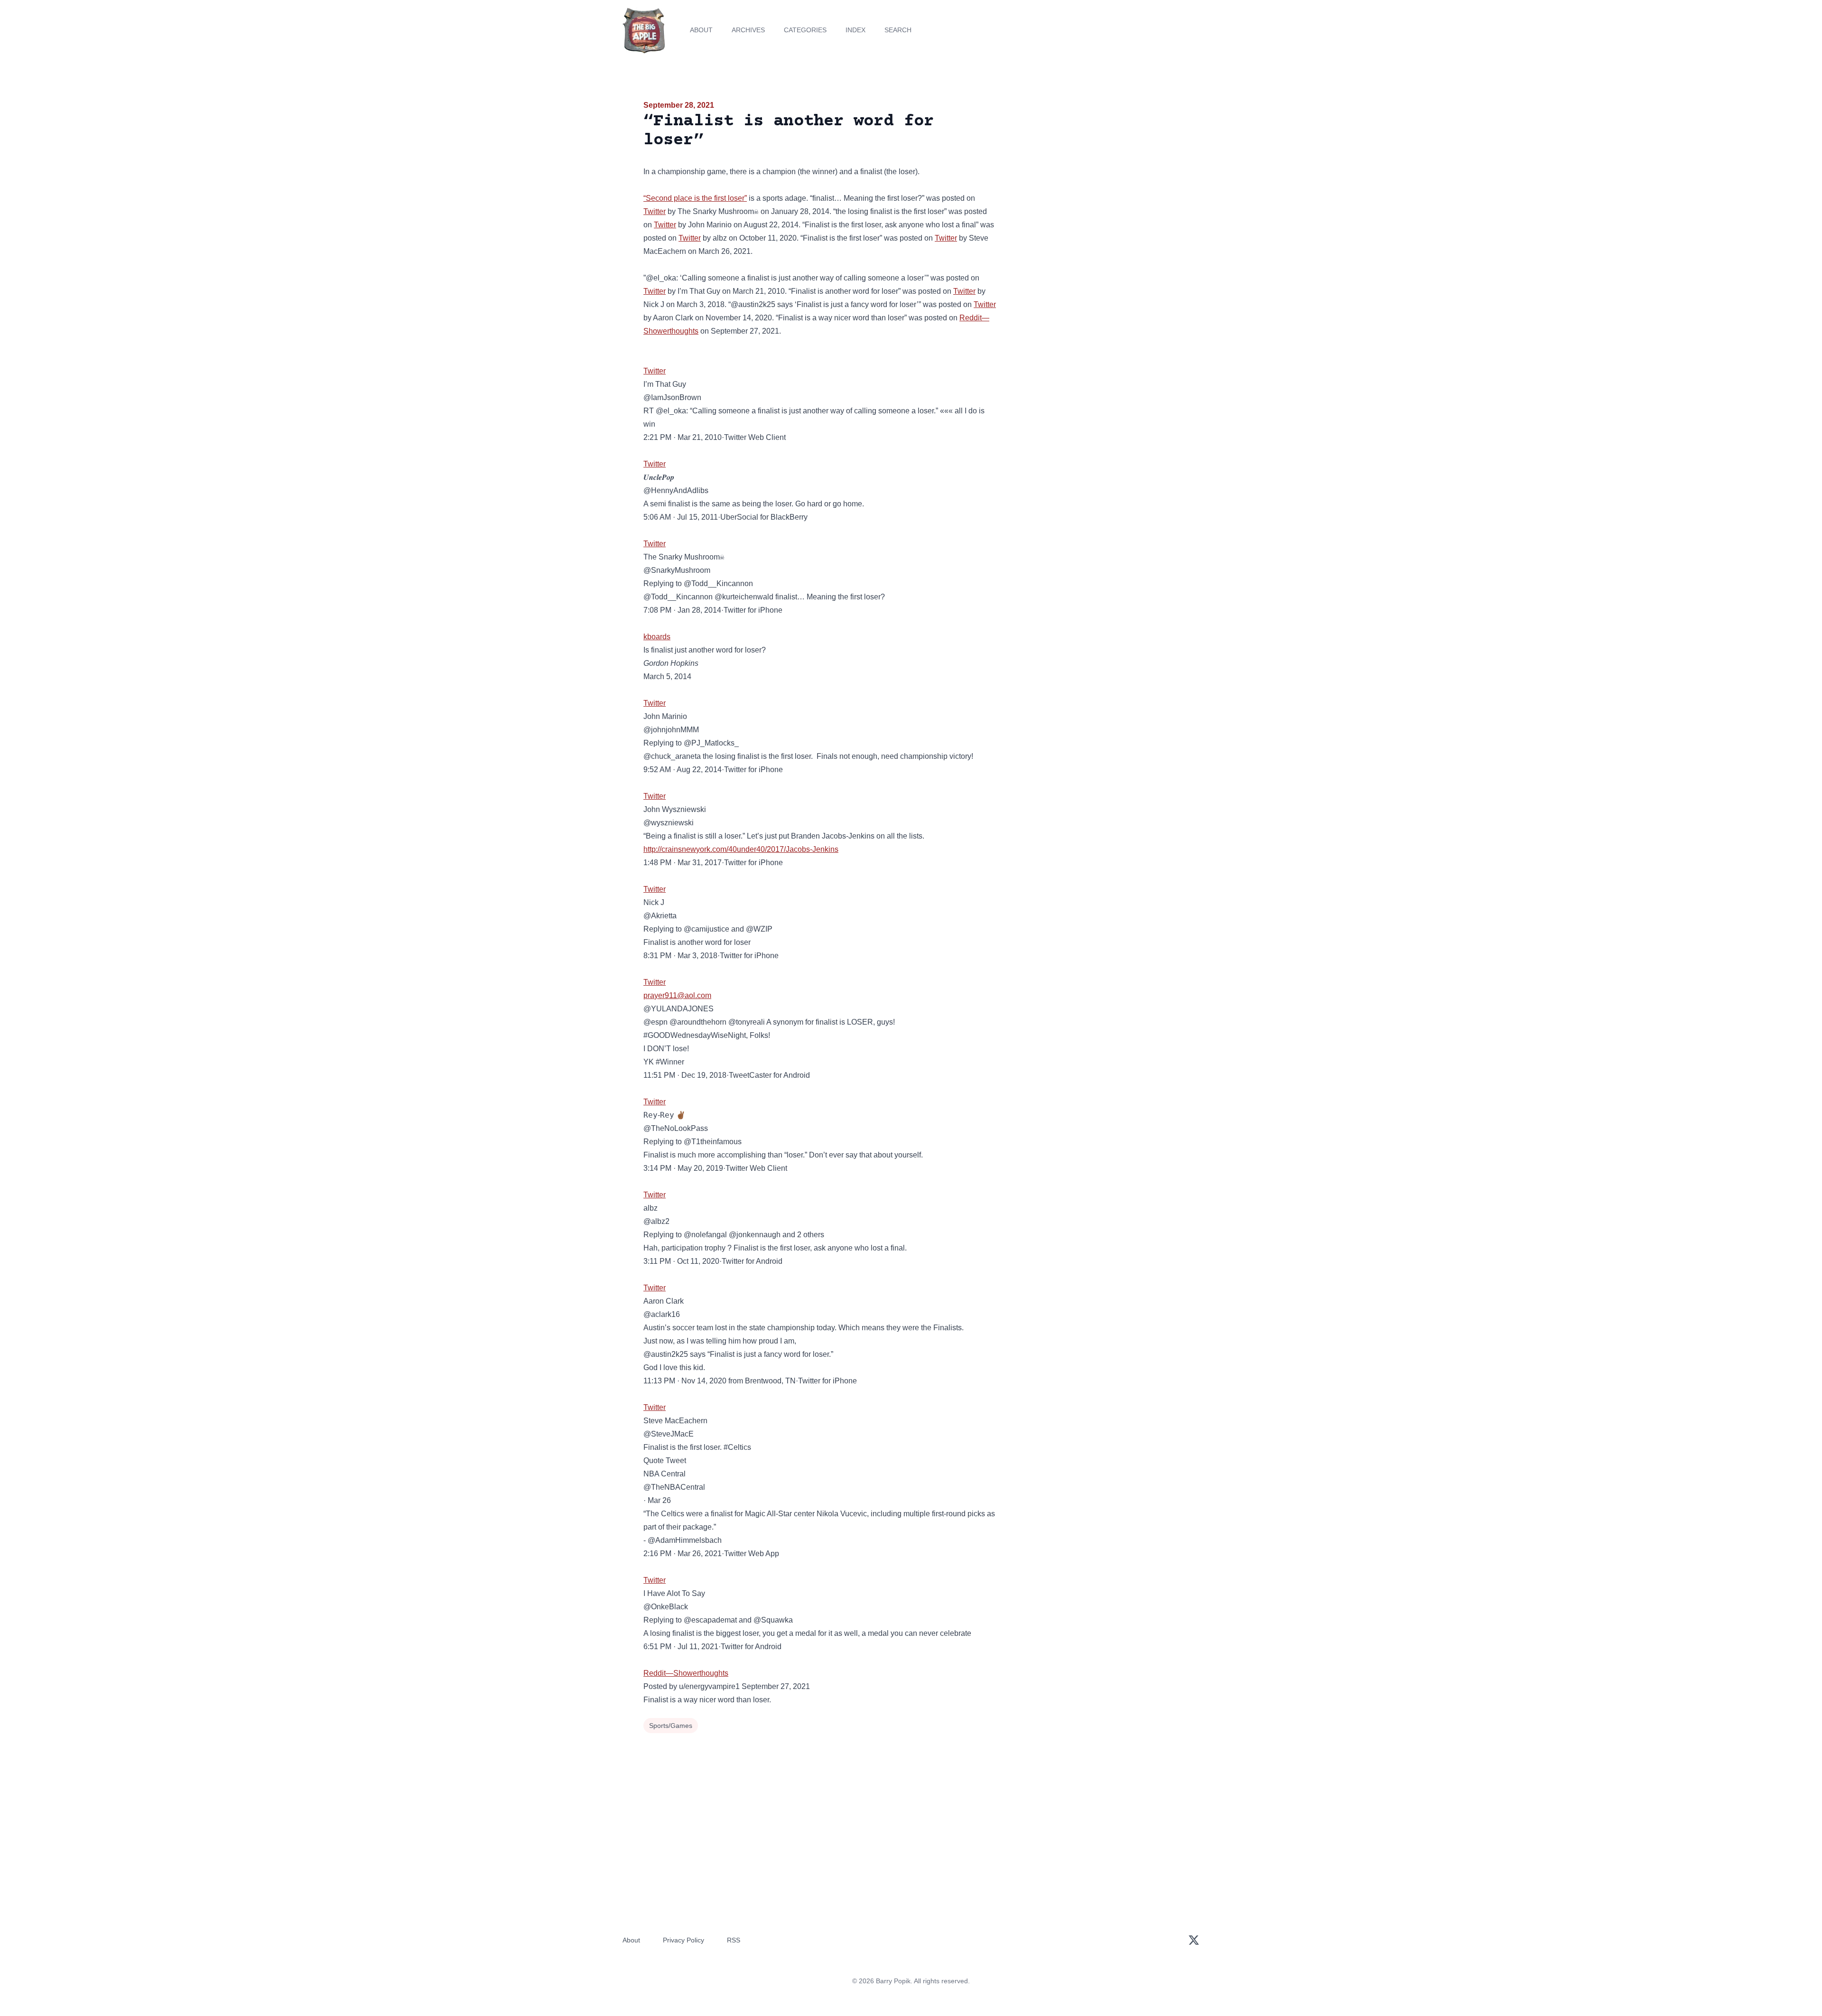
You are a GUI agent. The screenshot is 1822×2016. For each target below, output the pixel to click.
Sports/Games (671, 1726)
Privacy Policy (683, 1940)
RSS (734, 1940)
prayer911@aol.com (677, 995)
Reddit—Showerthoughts (686, 1673)
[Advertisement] (1093, 173)
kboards (657, 637)
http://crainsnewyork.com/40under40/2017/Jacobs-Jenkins (741, 849)
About (701, 30)
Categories (805, 30)
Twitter (655, 211)
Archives (748, 30)
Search (898, 30)
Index (855, 30)
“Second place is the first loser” (695, 198)
